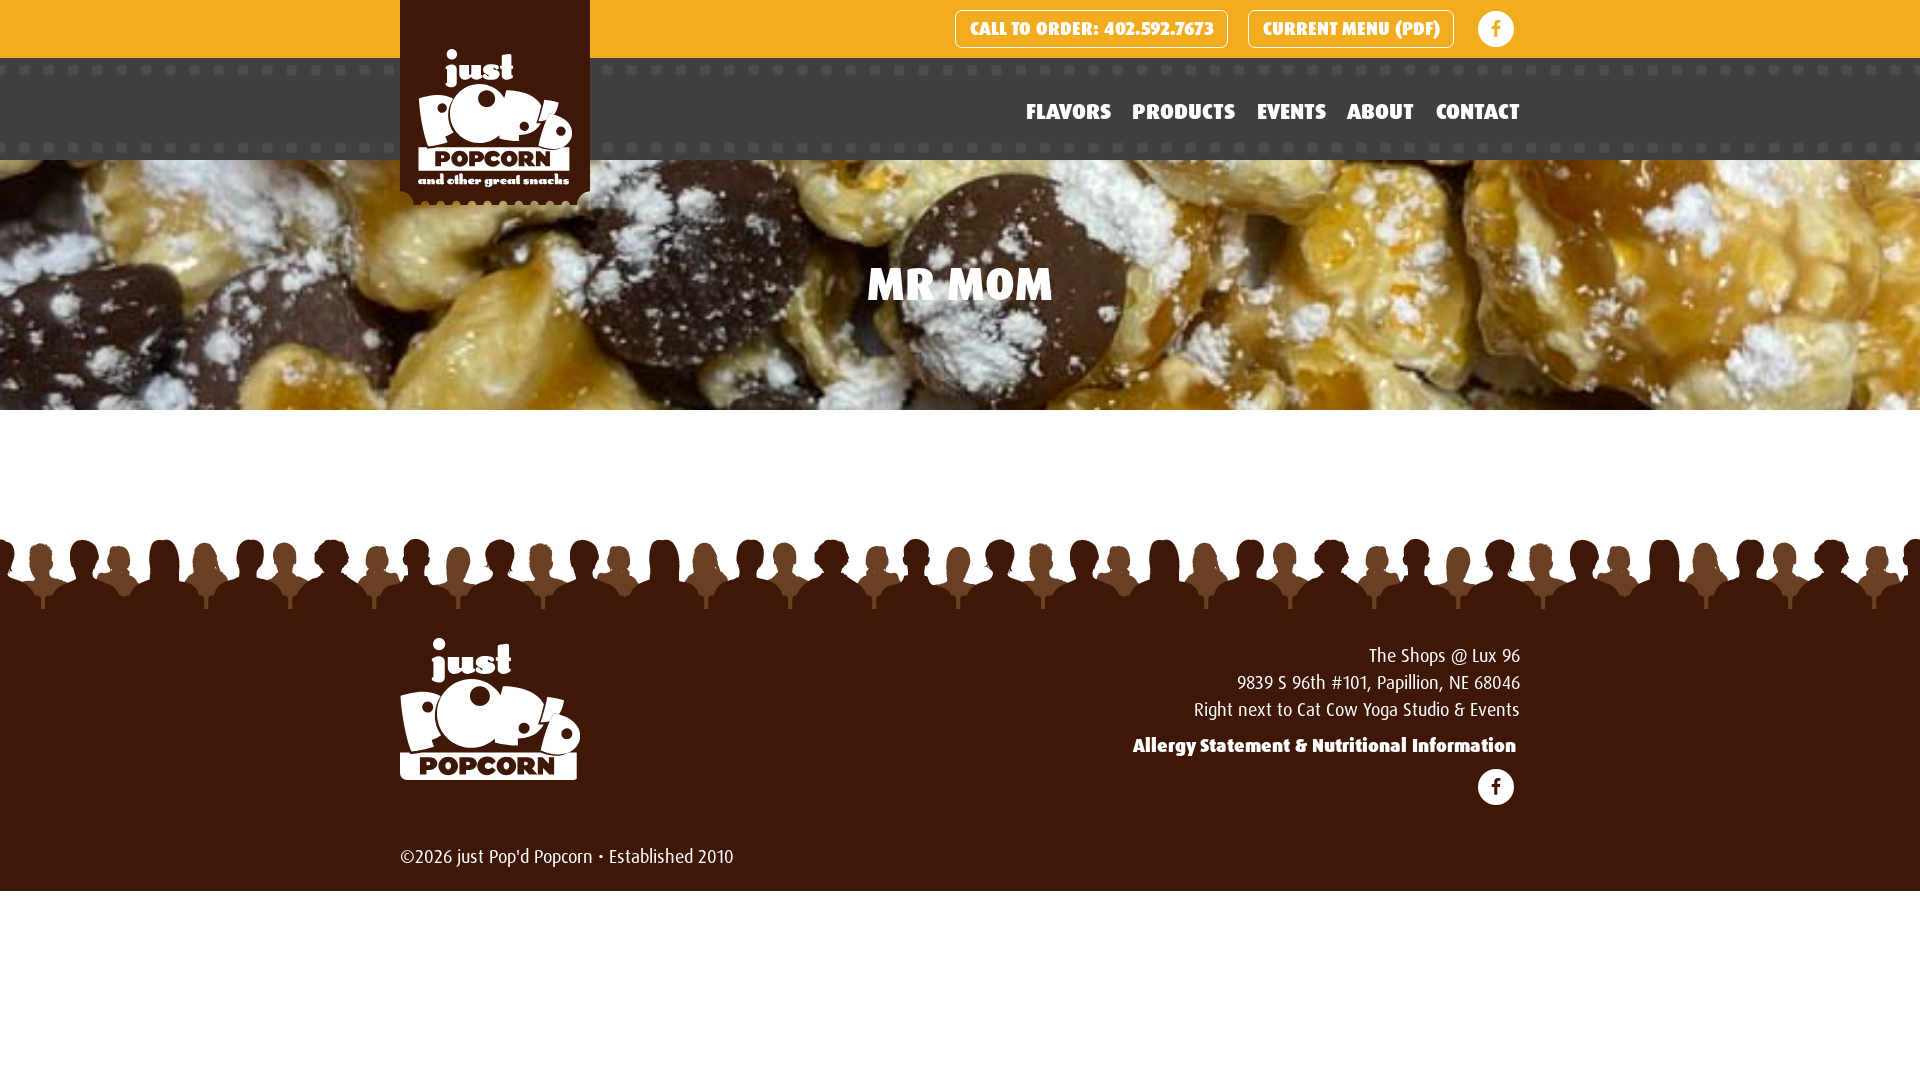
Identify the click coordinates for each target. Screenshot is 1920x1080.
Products (1183, 111)
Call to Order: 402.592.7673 (1092, 29)
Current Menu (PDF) (1351, 29)
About (1380, 111)
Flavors (1068, 111)
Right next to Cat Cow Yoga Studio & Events (1357, 710)
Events (1291, 111)
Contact (1478, 111)
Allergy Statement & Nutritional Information (1324, 746)
